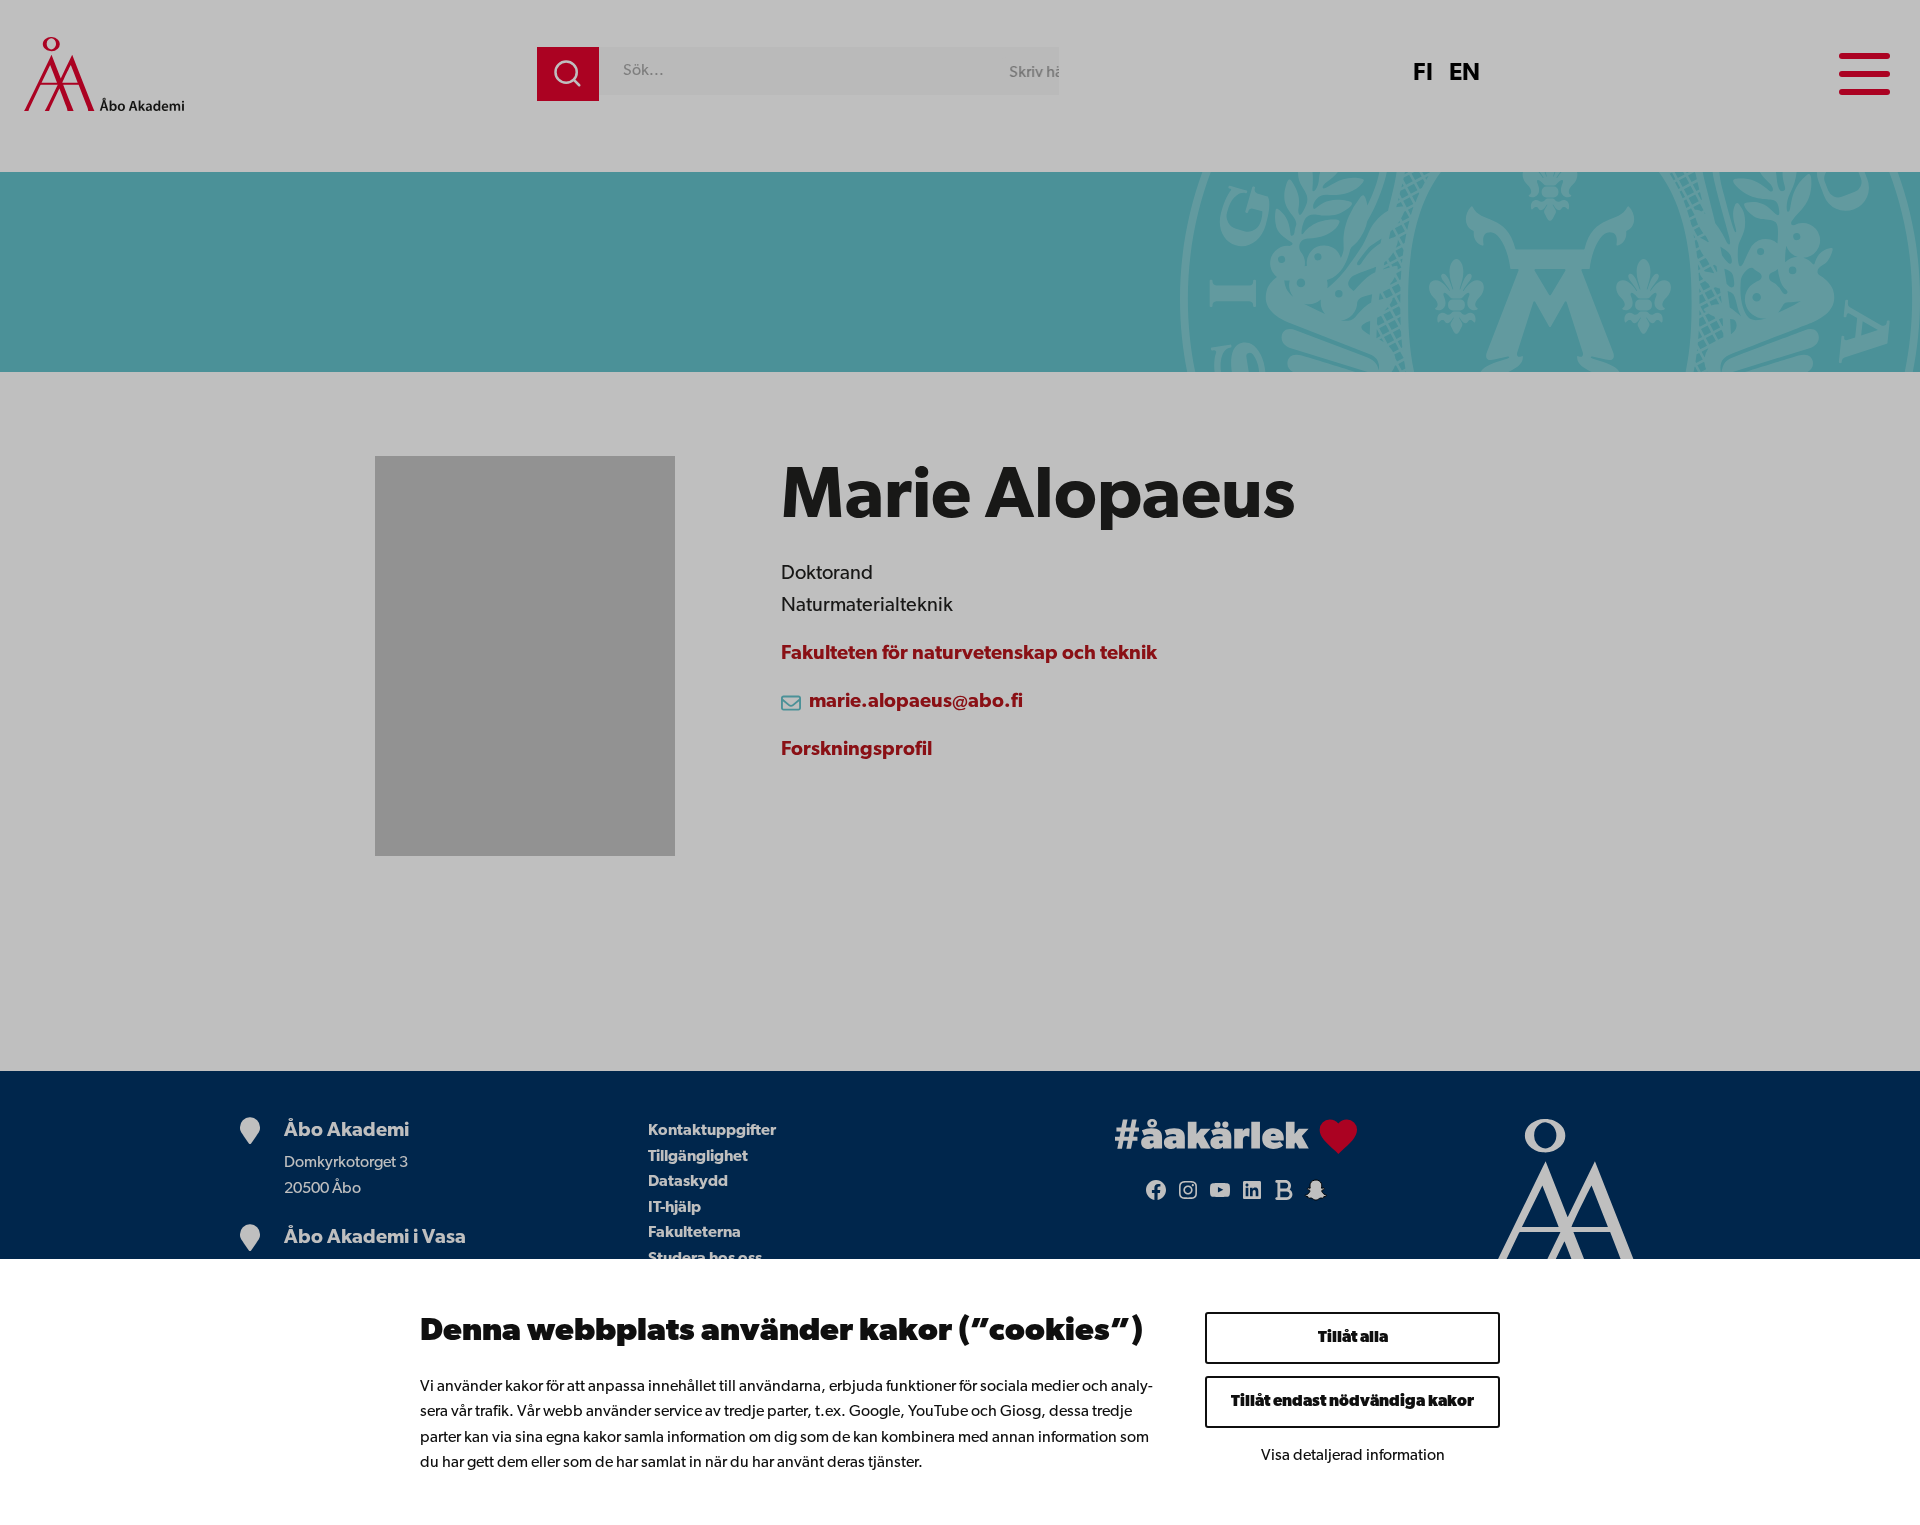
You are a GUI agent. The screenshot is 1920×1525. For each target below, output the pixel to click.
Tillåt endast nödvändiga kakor (1352, 1402)
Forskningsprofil (856, 750)
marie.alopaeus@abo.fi (916, 702)
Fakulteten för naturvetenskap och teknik (969, 654)
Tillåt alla (1353, 1338)
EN (1464, 74)
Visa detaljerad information (1353, 1456)
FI (1423, 74)
